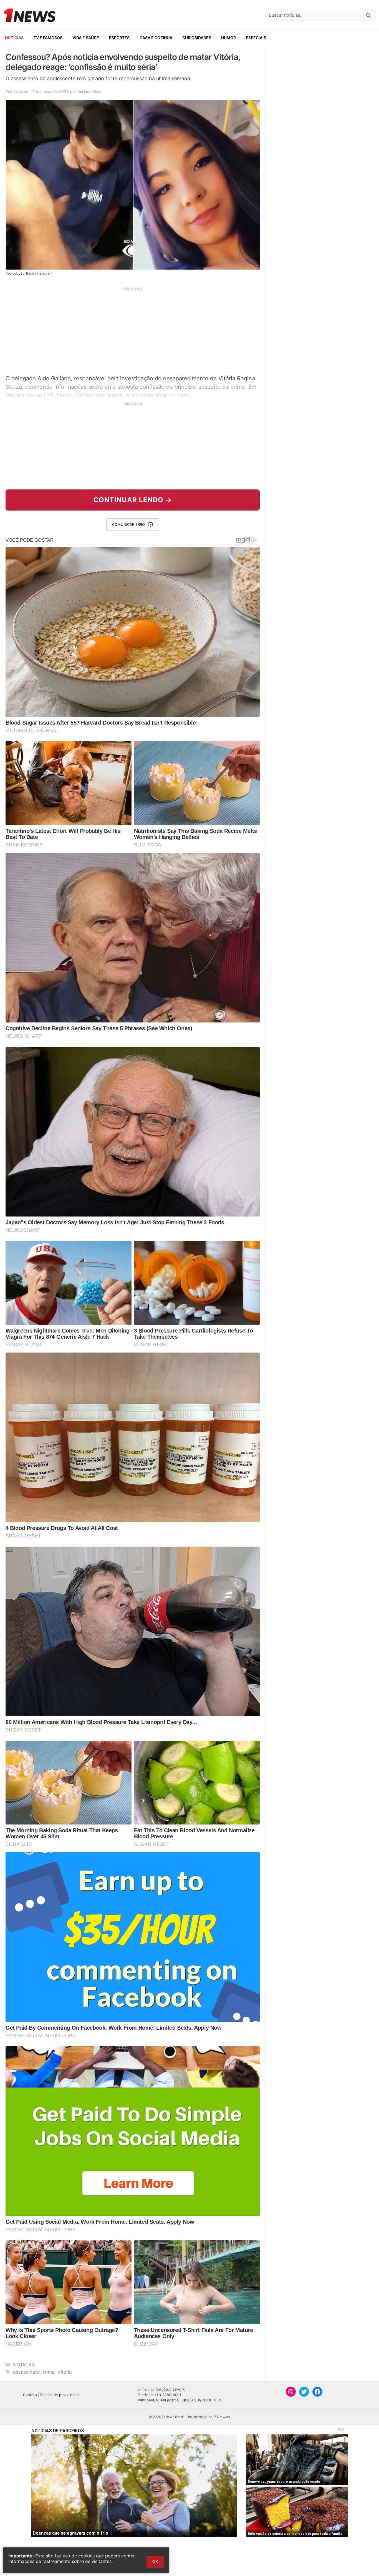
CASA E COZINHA (156, 38)
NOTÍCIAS (14, 38)
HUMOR (228, 38)
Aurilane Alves (90, 91)
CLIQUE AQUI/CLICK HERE (199, 2400)
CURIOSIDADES (197, 38)
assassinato (26, 2372)
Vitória (65, 2372)
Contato (30, 2395)
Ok (155, 2562)
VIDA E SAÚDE (86, 38)
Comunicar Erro (128, 524)
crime (49, 2372)
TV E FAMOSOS (48, 38)
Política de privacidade (60, 2395)
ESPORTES (119, 38)
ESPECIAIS (256, 38)
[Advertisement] (133, 330)
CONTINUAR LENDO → (133, 500)
